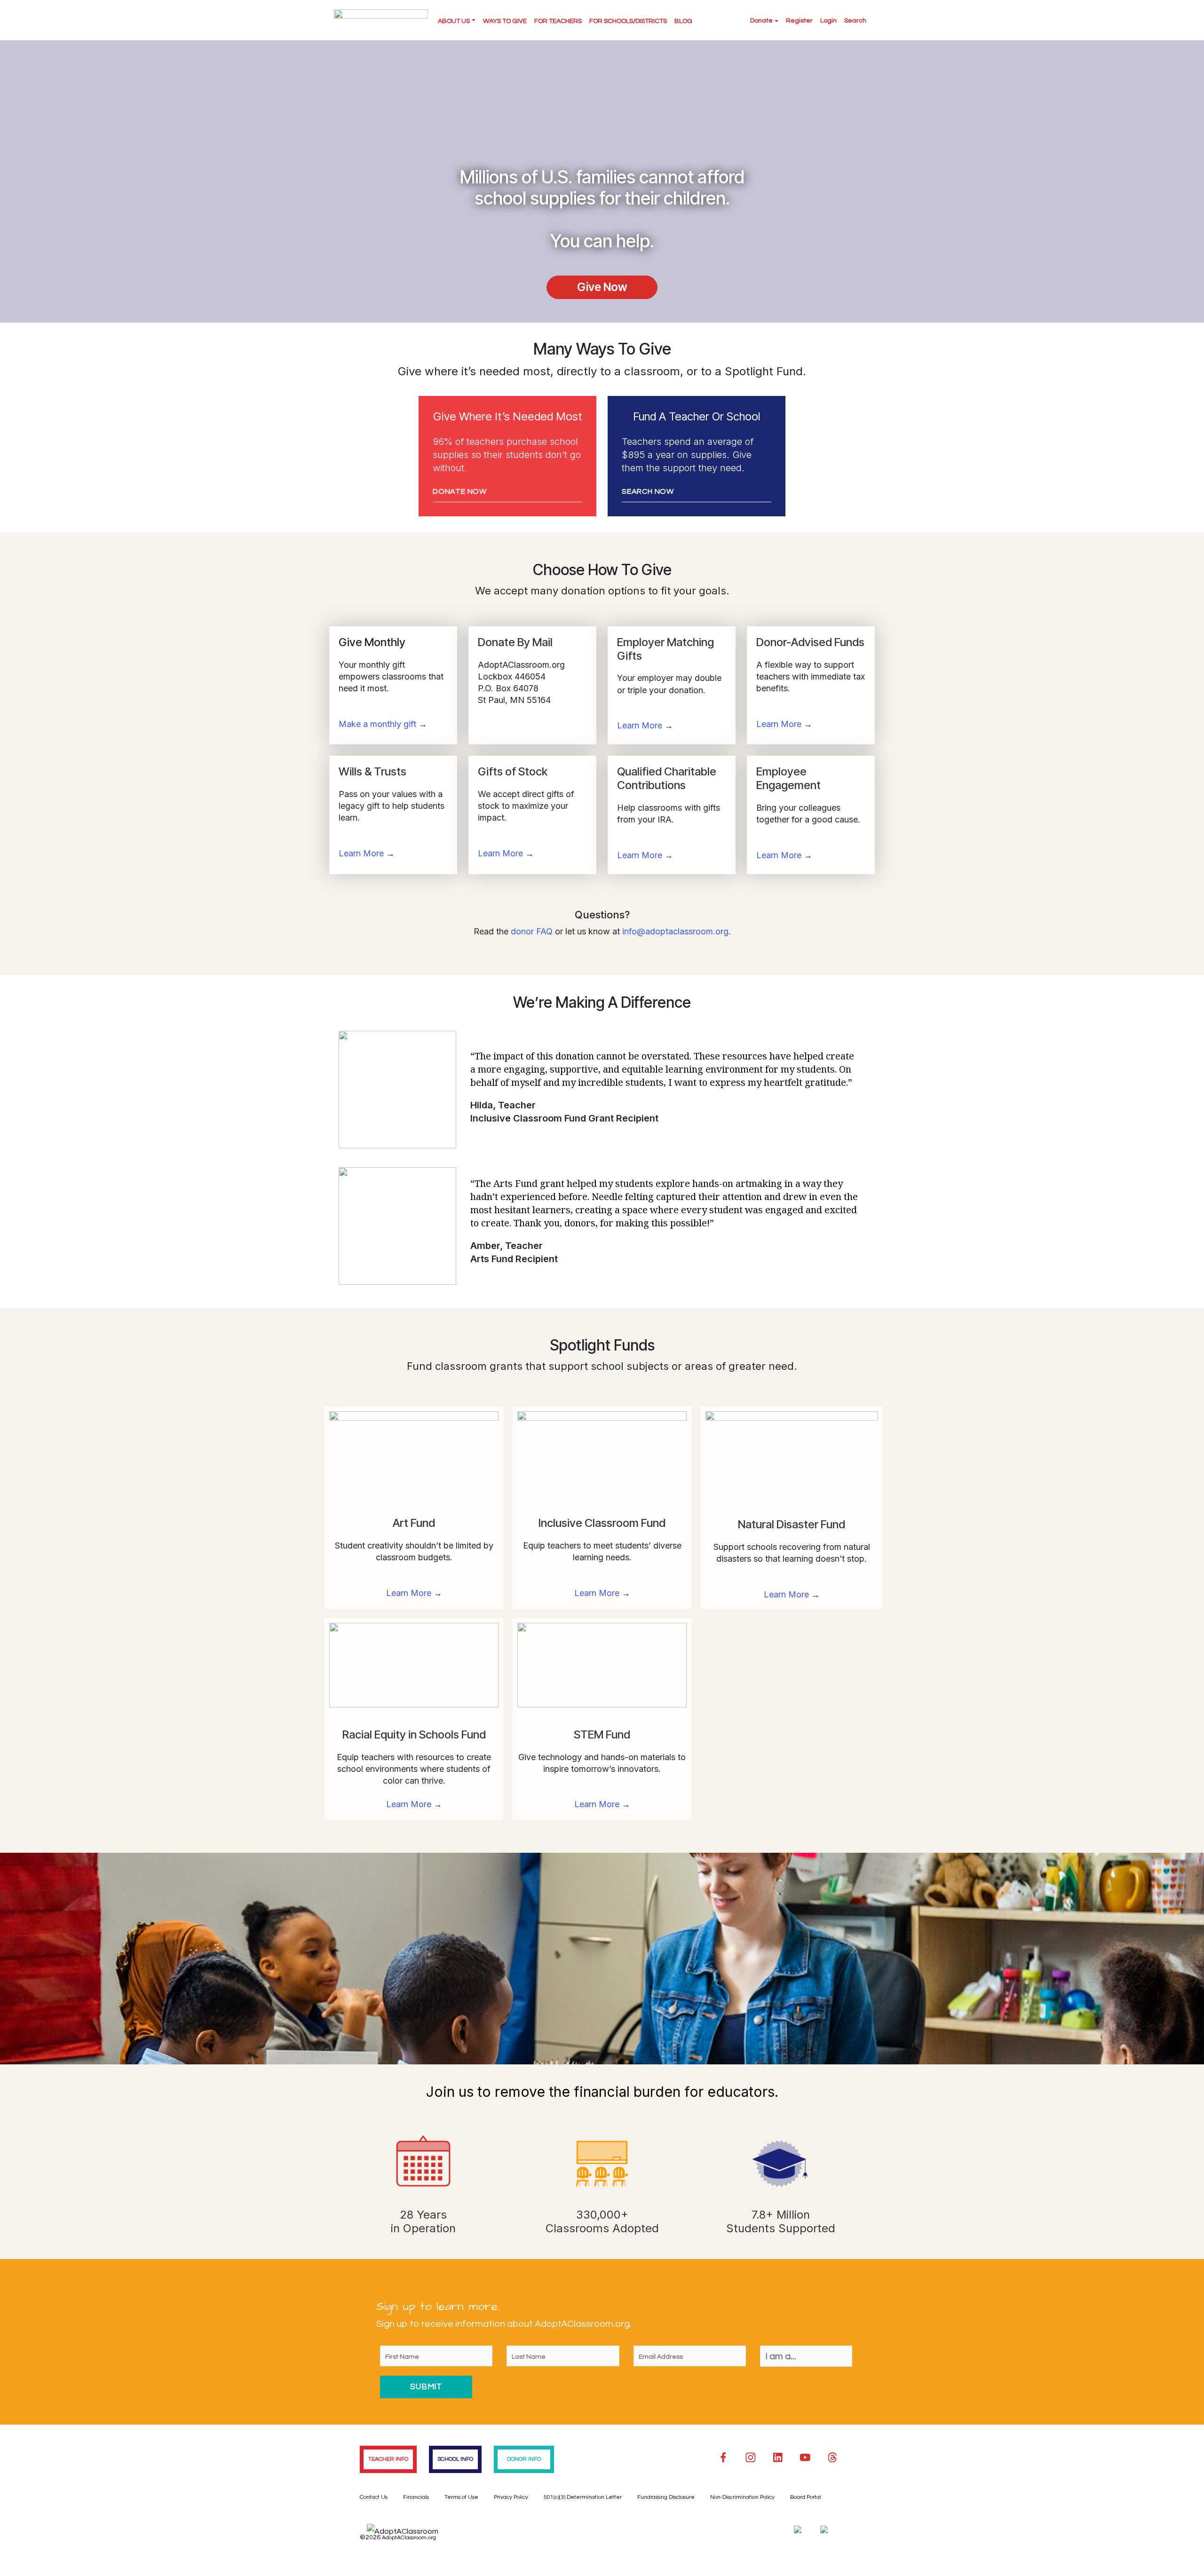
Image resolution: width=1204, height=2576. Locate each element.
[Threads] (832, 2457)
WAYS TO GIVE (505, 21)
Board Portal (806, 2497)
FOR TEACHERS (558, 21)
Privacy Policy (511, 2497)
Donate (761, 21)
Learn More (640, 725)
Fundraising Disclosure (666, 2497)
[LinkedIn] (778, 2457)
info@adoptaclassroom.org (675, 931)
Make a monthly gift (377, 724)
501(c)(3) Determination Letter (583, 2497)
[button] (602, 287)
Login (828, 21)
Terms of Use (461, 2497)
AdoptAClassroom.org (409, 2538)
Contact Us (374, 2497)
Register (799, 21)
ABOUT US (454, 21)
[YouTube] (805, 2457)
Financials (416, 2497)
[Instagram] (751, 2457)
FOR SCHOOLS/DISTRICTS (628, 21)
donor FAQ (532, 931)
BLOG (683, 21)
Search (855, 21)
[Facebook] (723, 2457)
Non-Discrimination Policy (742, 2497)
